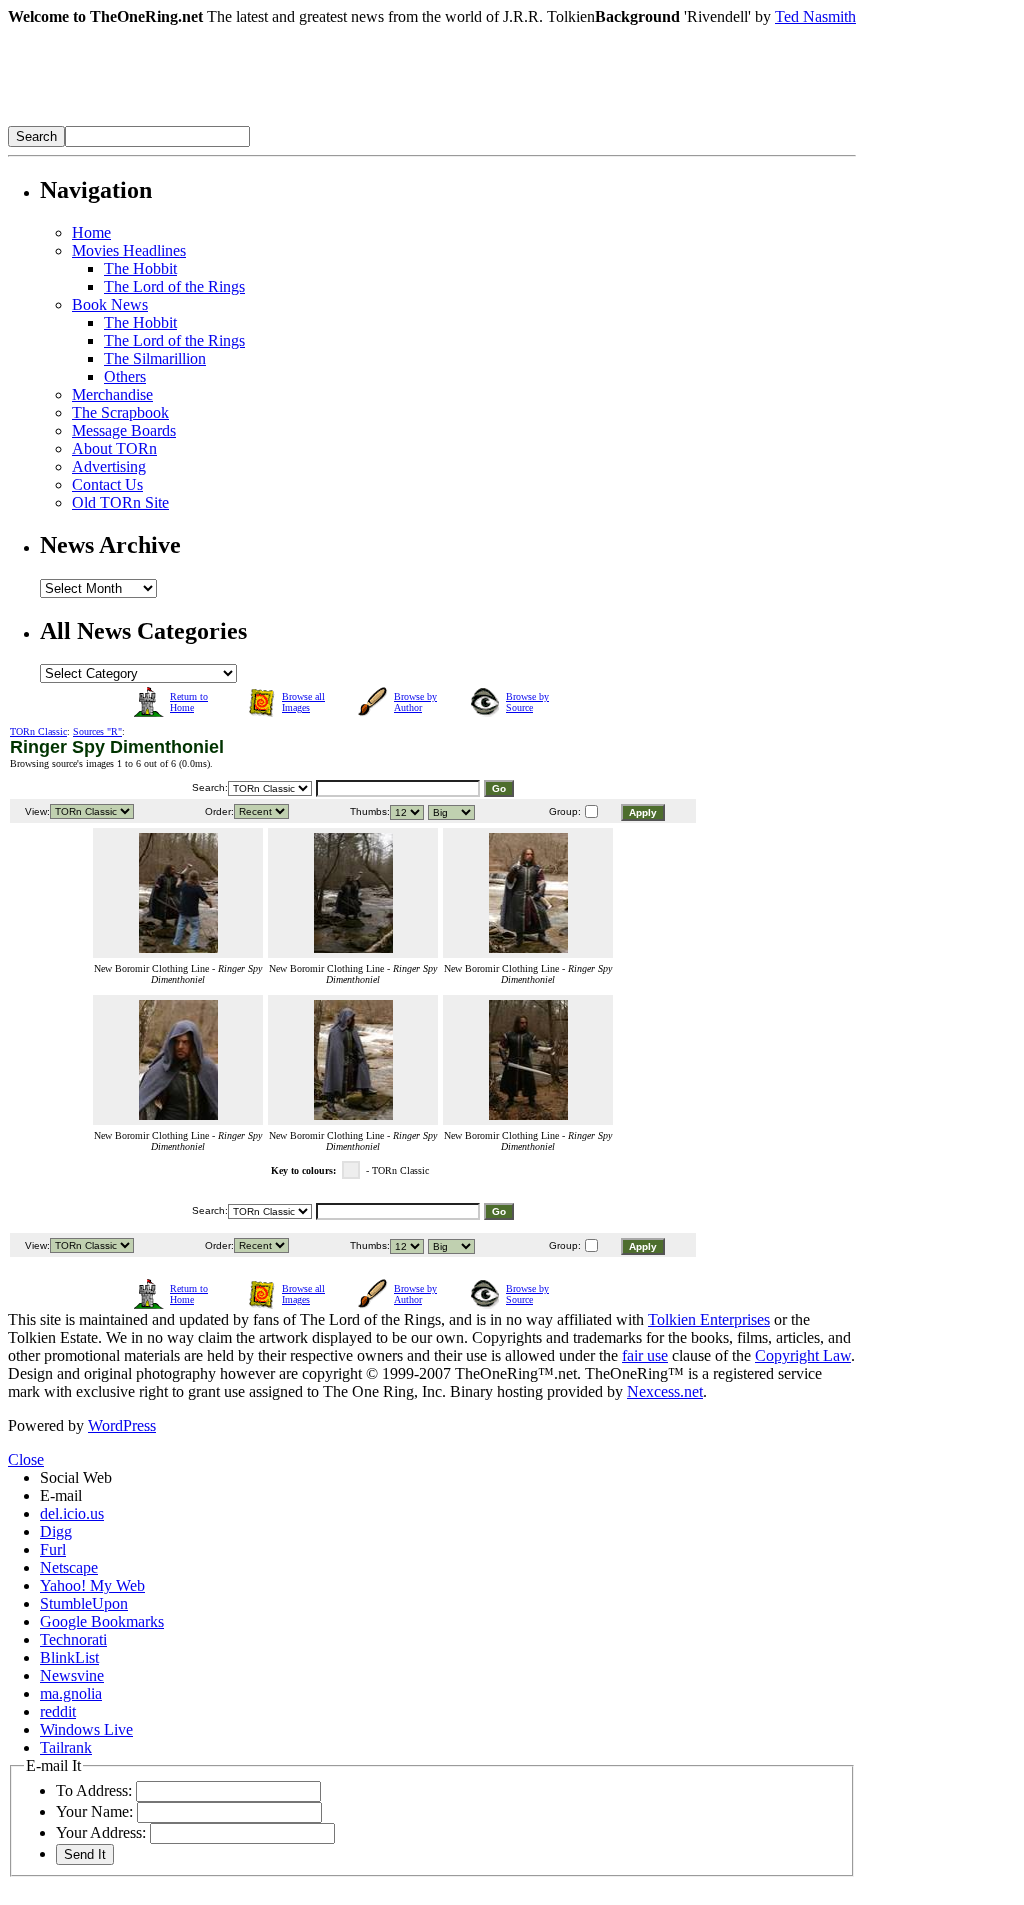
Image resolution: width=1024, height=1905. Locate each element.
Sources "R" (97, 731)
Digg (56, 1531)
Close (26, 1459)
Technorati (73, 1639)
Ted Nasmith (815, 16)
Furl (53, 1549)
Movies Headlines (129, 250)
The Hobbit (140, 268)
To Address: (94, 1790)
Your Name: (94, 1811)
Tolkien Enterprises (709, 1319)
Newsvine (72, 1675)
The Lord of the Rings (174, 286)
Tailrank (66, 1747)
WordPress (122, 1425)
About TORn (114, 448)
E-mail (61, 1495)
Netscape (69, 1567)
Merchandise (112, 394)
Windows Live (86, 1729)
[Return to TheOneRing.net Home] (308, 120)
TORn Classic (38, 731)
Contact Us (107, 484)
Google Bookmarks (102, 1621)
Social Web (76, 1477)
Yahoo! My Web (92, 1585)
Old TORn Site (120, 502)
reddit (58, 1711)
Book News (110, 304)
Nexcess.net (665, 1391)
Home (91, 232)
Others (125, 376)
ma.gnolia (71, 1693)
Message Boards (124, 430)
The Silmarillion (155, 358)
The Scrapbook (120, 412)
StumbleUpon (84, 1603)
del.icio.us (72, 1513)
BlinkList (69, 1657)
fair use (645, 1355)
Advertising (109, 466)
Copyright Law (803, 1355)
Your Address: (101, 1832)
